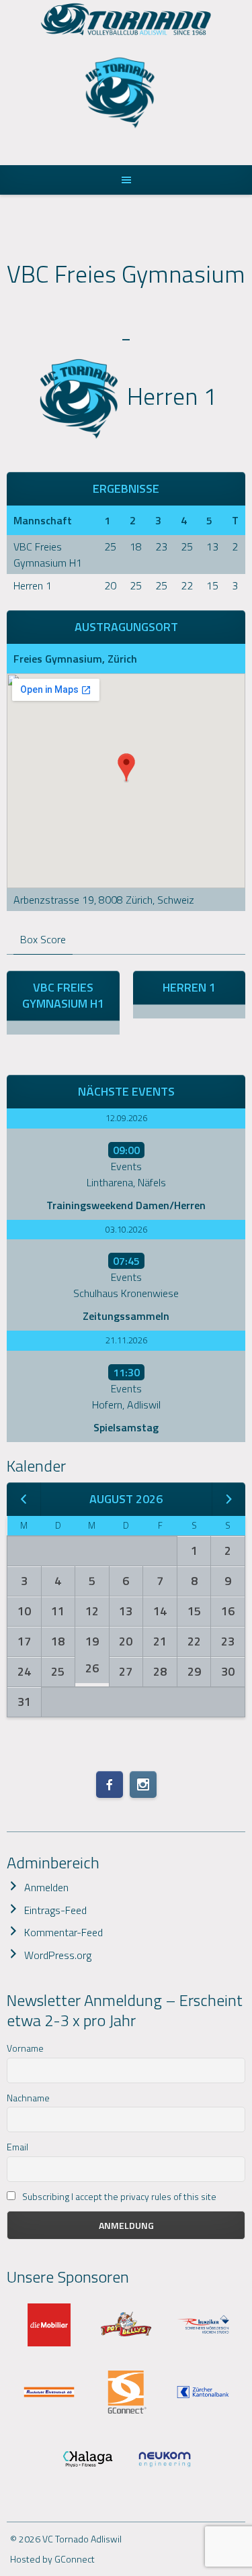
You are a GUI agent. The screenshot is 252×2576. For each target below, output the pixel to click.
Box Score (43, 939)
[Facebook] (110, 1784)
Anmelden (46, 1887)
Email (17, 2147)
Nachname (28, 2098)
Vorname (25, 2048)
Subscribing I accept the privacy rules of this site (118, 2196)
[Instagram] (143, 1784)
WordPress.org (58, 1955)
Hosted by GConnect (52, 2559)
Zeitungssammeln (126, 1316)
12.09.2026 (126, 1118)
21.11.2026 (126, 1340)
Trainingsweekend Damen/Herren (126, 1205)
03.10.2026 (126, 1229)
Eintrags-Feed (55, 1910)
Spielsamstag (126, 1427)
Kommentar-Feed (64, 1932)
